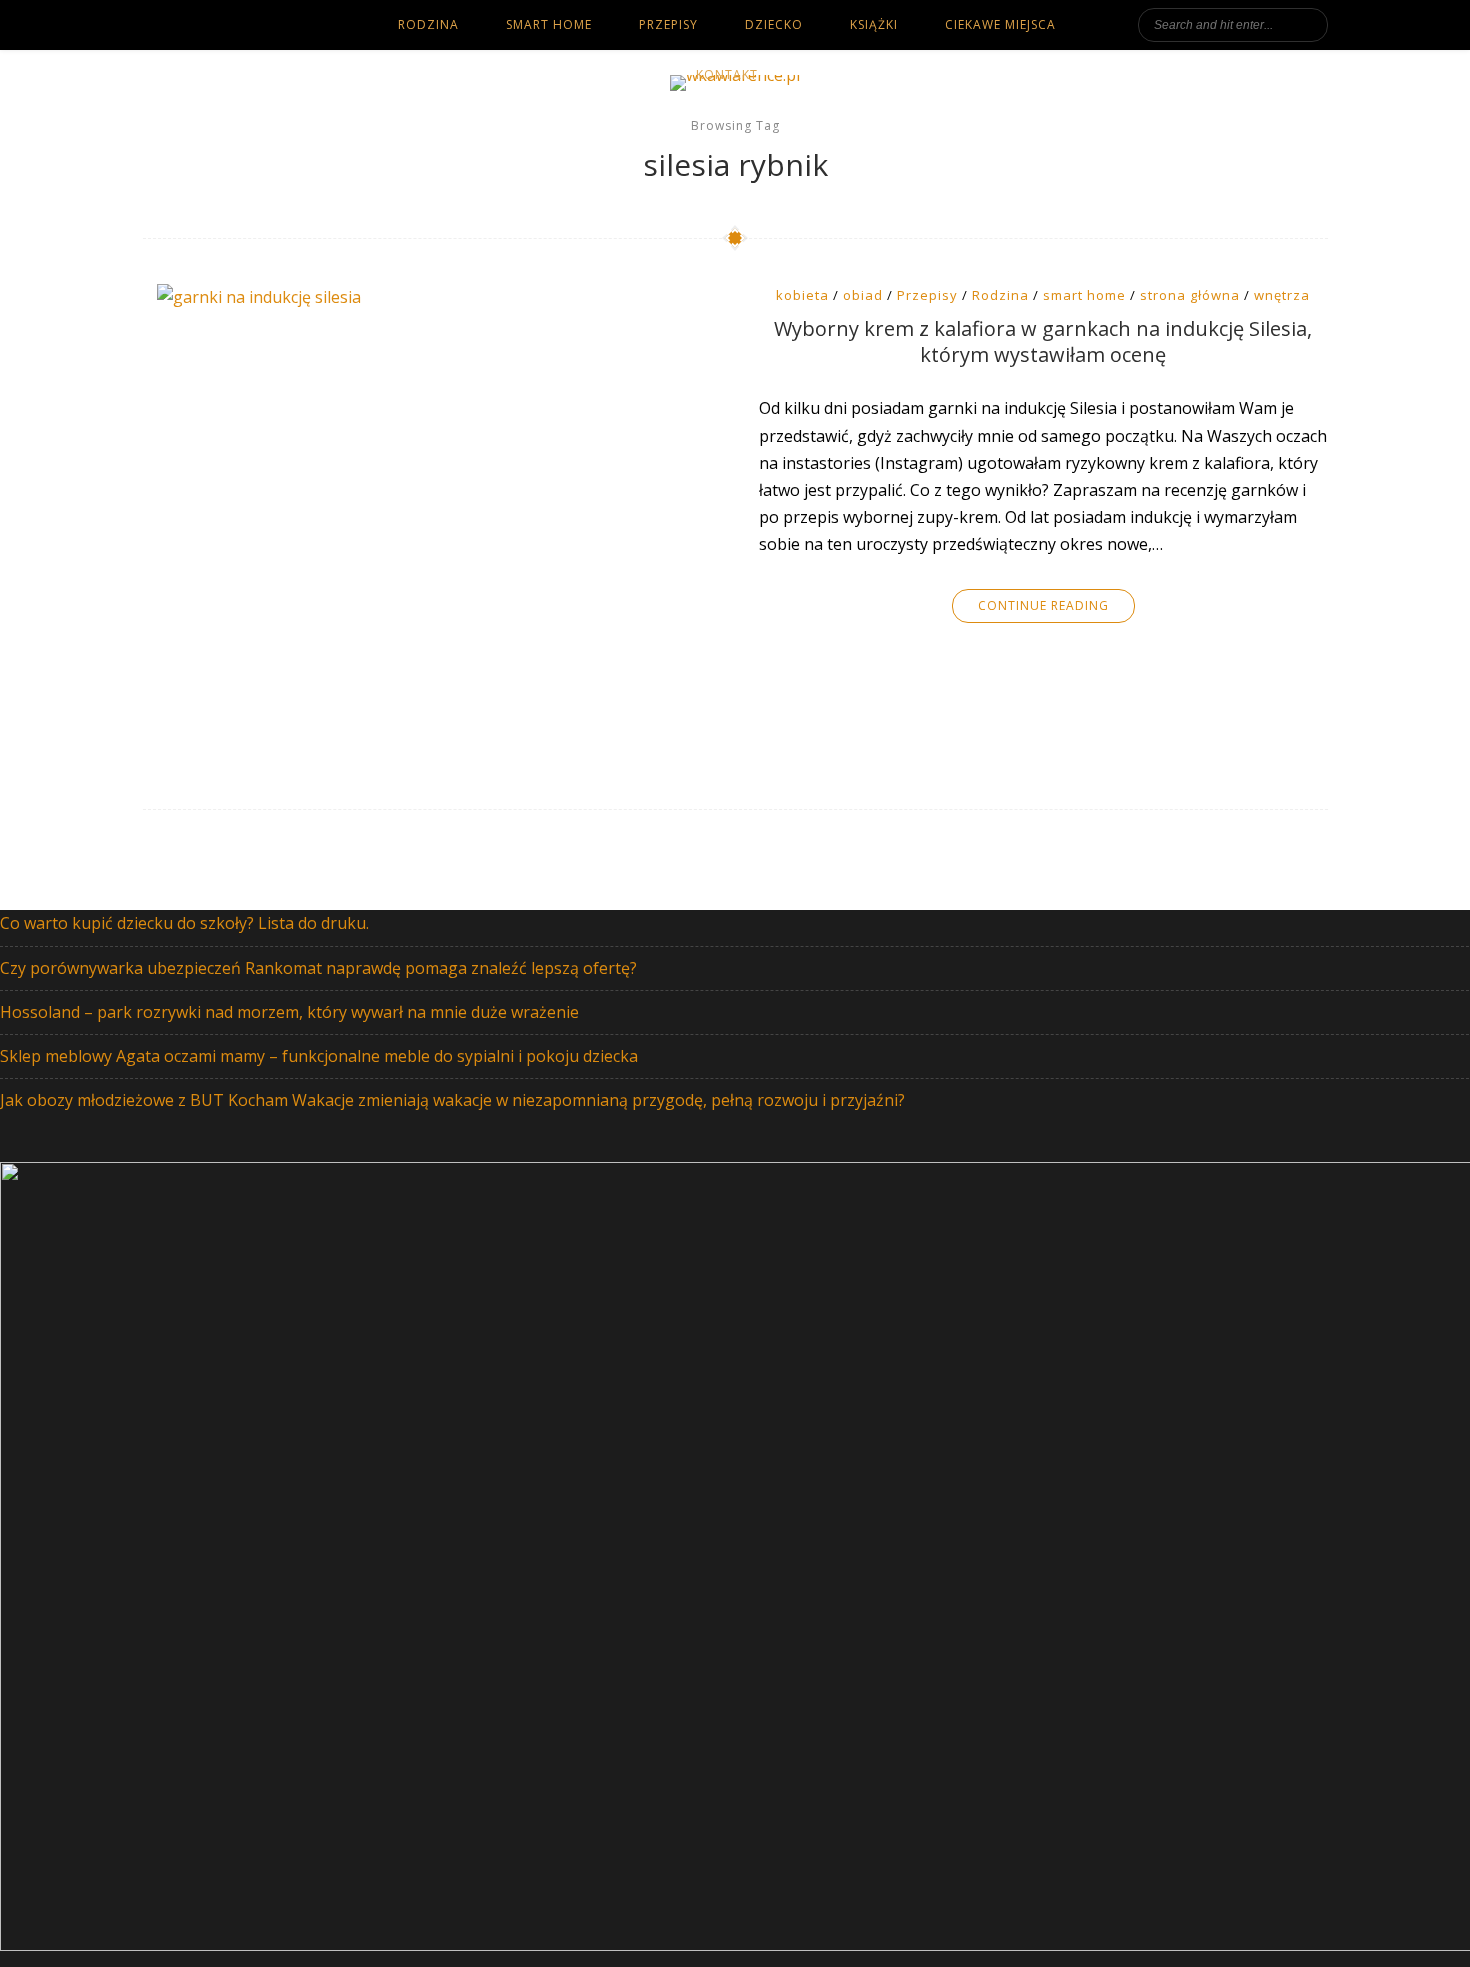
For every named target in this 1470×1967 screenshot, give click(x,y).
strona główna (1190, 295)
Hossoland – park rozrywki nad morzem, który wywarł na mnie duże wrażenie (289, 1012)
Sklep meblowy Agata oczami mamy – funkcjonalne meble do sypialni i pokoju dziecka (319, 1056)
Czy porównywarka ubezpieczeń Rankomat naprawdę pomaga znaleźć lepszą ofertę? (318, 968)
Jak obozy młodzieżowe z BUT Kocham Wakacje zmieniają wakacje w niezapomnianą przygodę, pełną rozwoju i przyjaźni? (452, 1100)
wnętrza (1282, 295)
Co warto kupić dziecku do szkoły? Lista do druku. (184, 923)
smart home (549, 24)
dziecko (774, 24)
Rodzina (1000, 295)
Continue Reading (1043, 605)
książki (874, 24)
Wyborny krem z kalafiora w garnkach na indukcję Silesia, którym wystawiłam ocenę (1043, 342)
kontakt (727, 74)
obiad (863, 295)
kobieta (802, 295)
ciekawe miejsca (1000, 24)
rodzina (428, 24)
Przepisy (668, 24)
